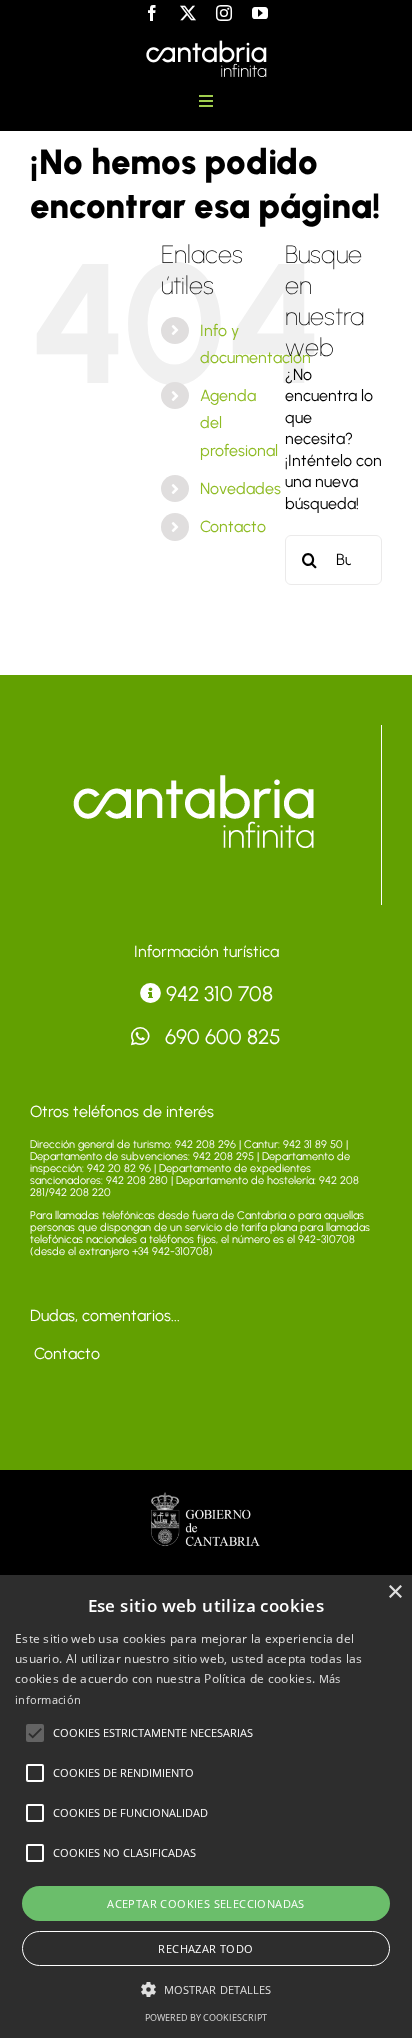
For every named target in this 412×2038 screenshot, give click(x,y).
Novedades (240, 488)
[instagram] (224, 13)
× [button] (394, 1592)
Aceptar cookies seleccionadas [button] (206, 1903)
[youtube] (260, 13)
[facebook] (152, 13)
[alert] (206, 1806)
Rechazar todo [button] (205, 1948)
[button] (35, 1733)
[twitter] (188, 13)
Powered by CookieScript (206, 2017)
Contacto (233, 526)
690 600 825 (220, 1036)
